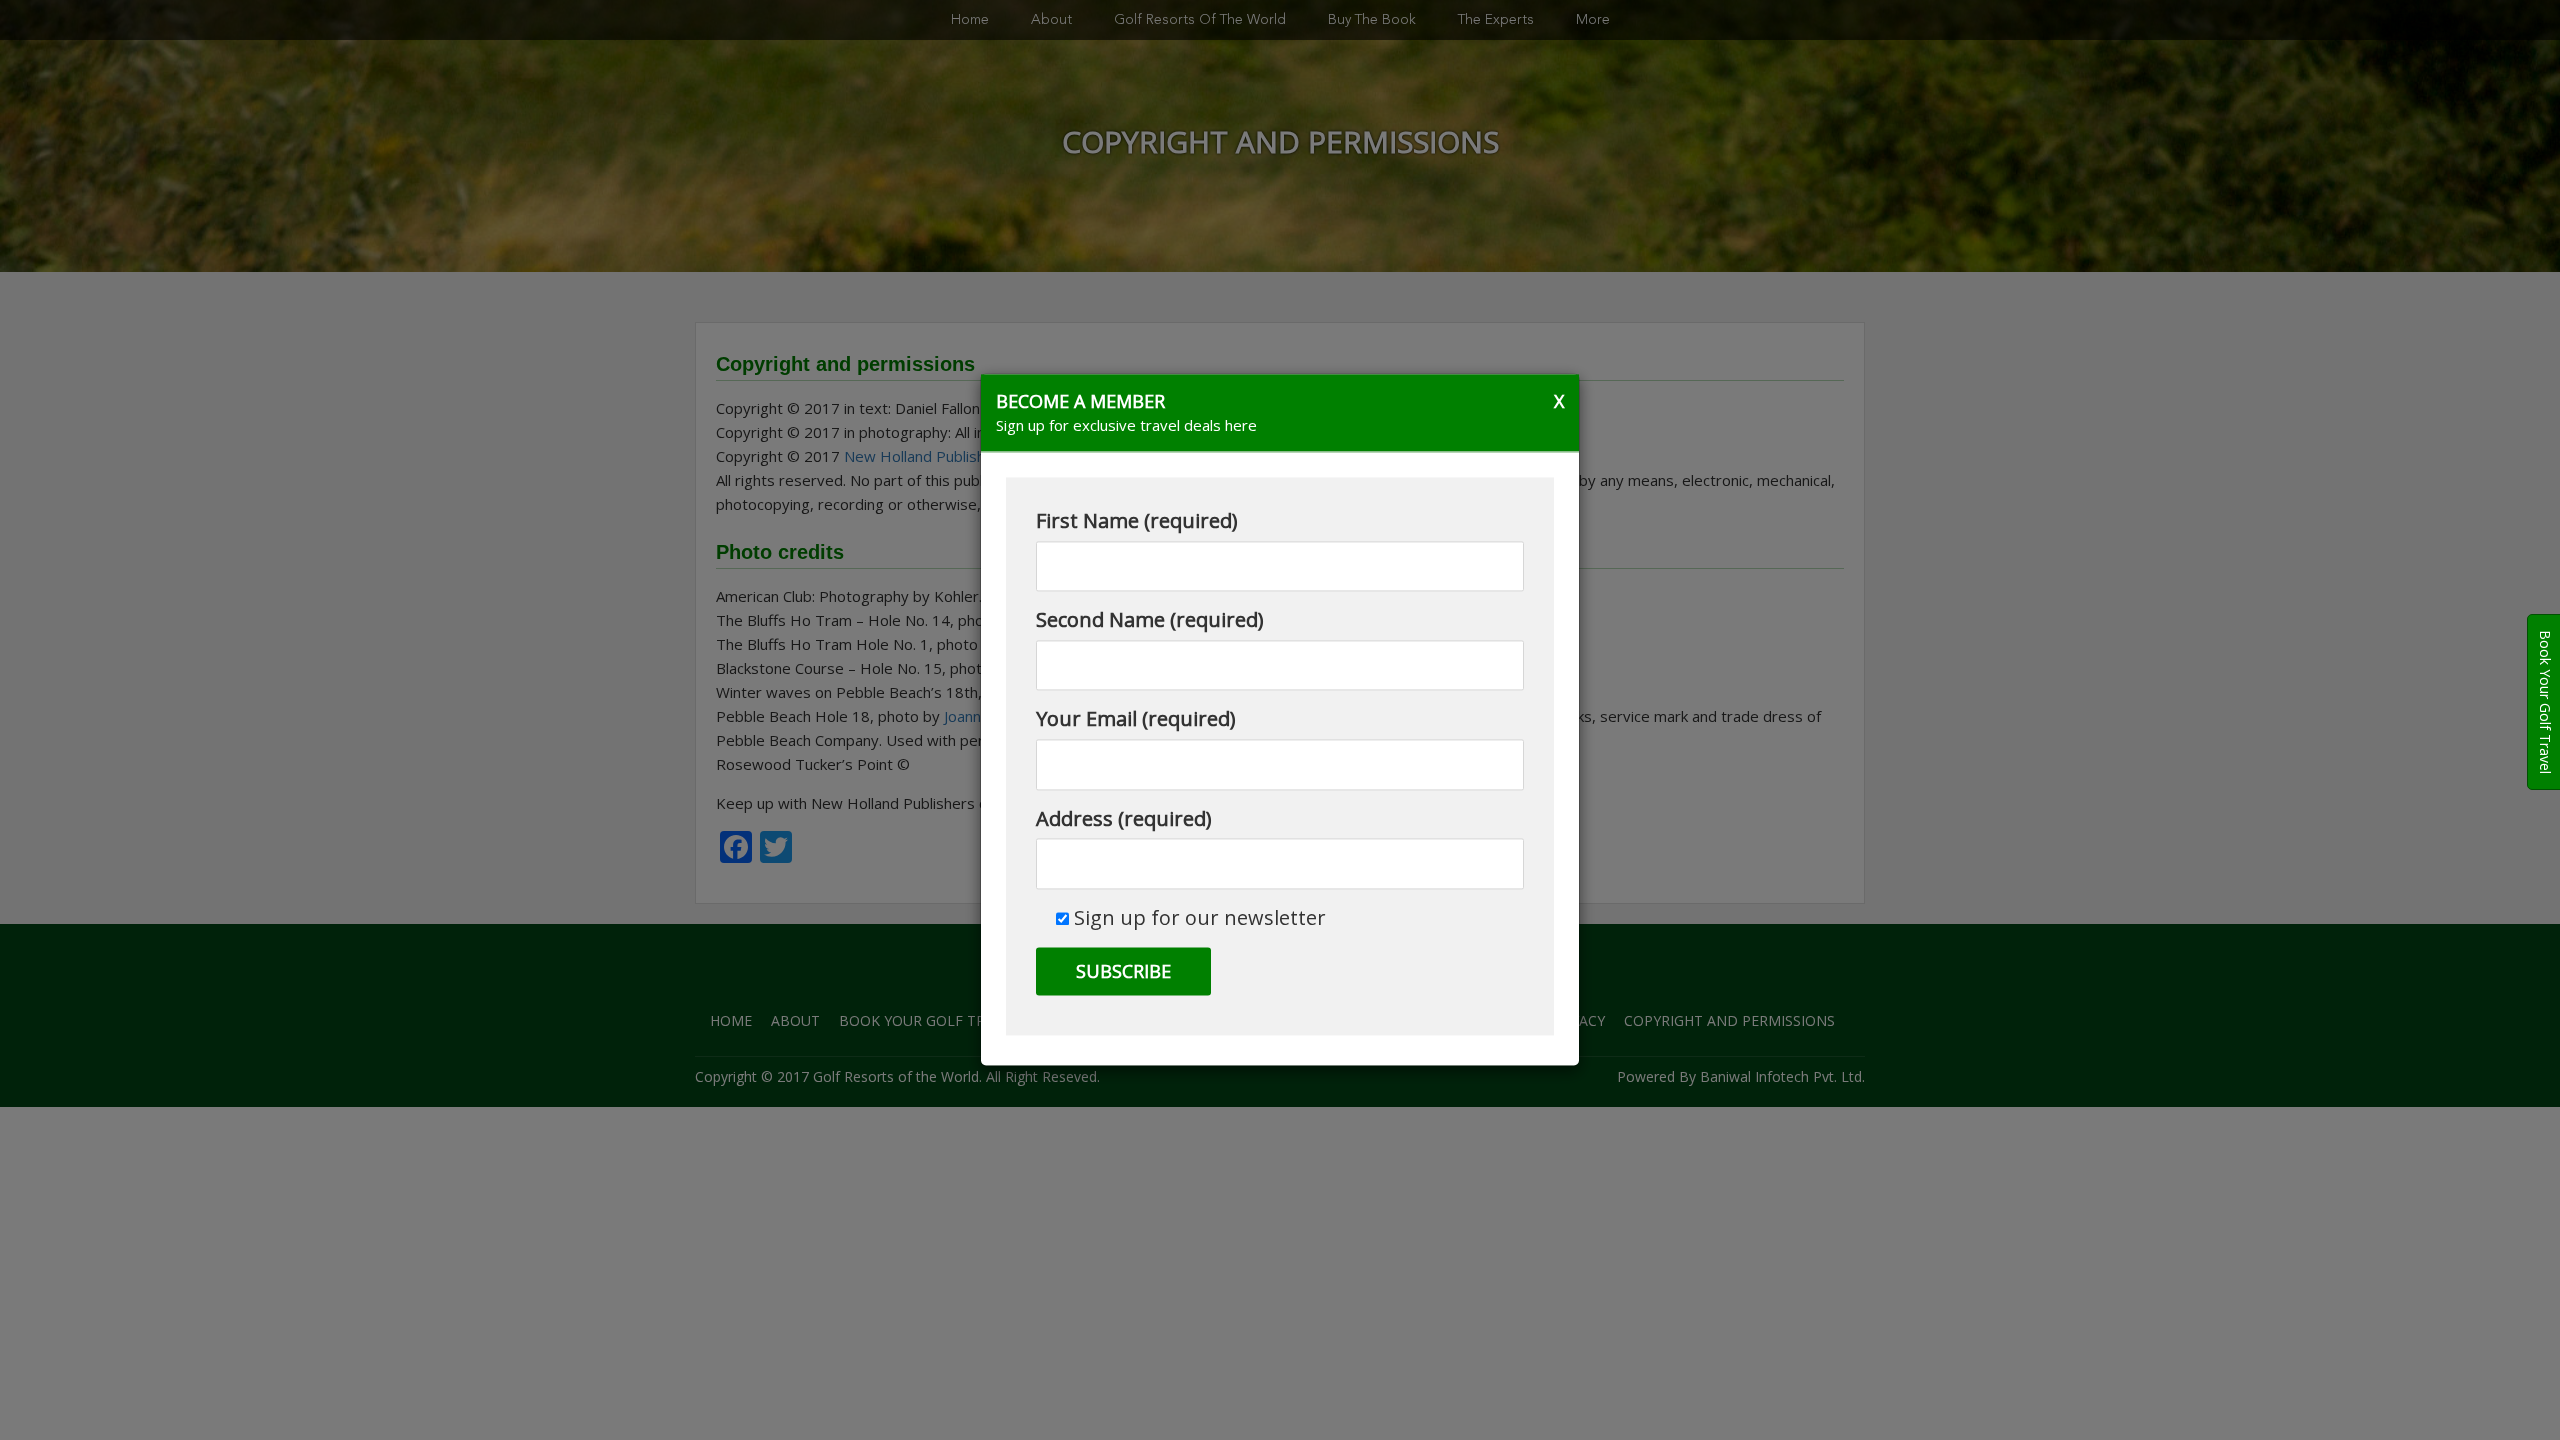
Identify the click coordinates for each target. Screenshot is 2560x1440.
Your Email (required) (1136, 719)
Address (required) (1124, 818)
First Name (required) (1137, 521)
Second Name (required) (1150, 620)
